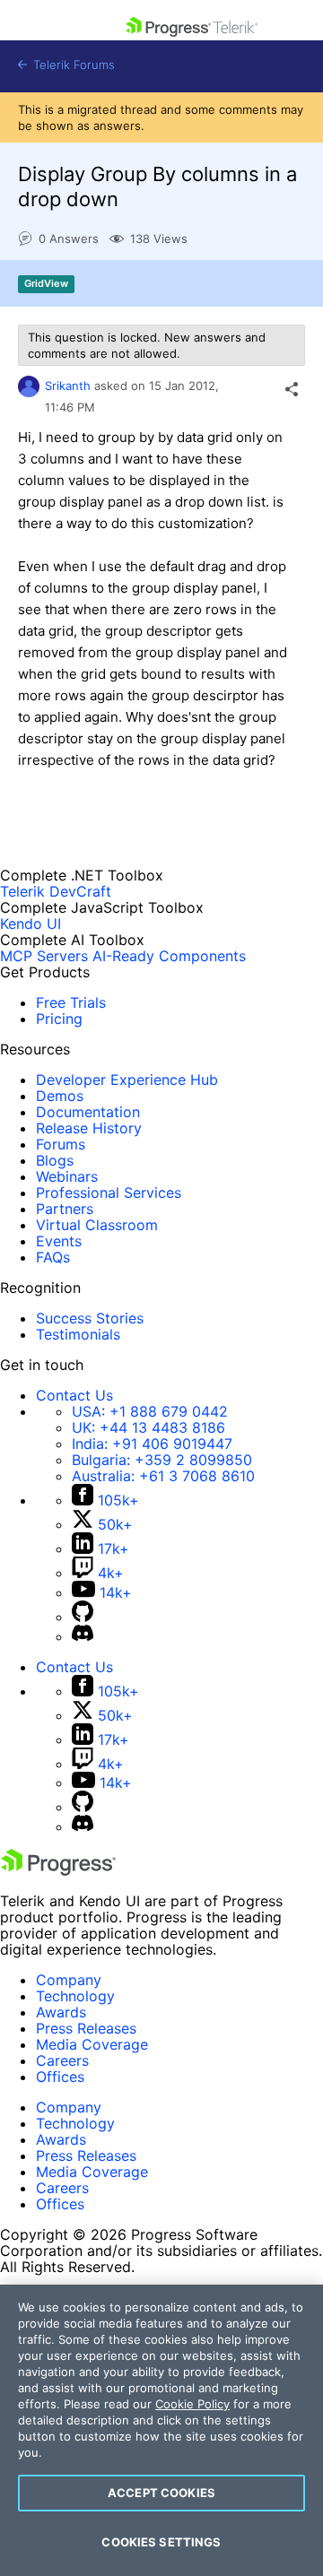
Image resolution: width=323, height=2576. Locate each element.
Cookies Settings (161, 2542)
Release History (89, 1128)
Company (69, 1980)
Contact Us (74, 1395)
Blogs (55, 1160)
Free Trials (71, 1002)
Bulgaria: (162, 1460)
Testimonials (78, 1334)
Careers (62, 2060)
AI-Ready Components (169, 956)
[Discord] (83, 1636)
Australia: (163, 1476)
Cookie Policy (192, 2404)
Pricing (59, 1019)
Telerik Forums (72, 65)
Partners (65, 1209)
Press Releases (86, 2028)
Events (59, 1241)
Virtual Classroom (97, 1225)
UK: (148, 1427)
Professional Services (109, 1193)
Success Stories (90, 1318)
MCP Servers (44, 956)
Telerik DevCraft (56, 891)
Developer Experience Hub (127, 1080)
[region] (161, 2430)
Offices (60, 2077)
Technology (75, 1996)
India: (152, 1444)
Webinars (67, 1176)
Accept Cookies (161, 2493)
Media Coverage (92, 2044)
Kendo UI (31, 924)
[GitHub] (83, 1617)
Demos (60, 1096)
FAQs (53, 1257)
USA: (150, 1411)
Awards (61, 2012)
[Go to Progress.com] (58, 1870)
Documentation (88, 1112)
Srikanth (68, 386)
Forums (61, 1144)
